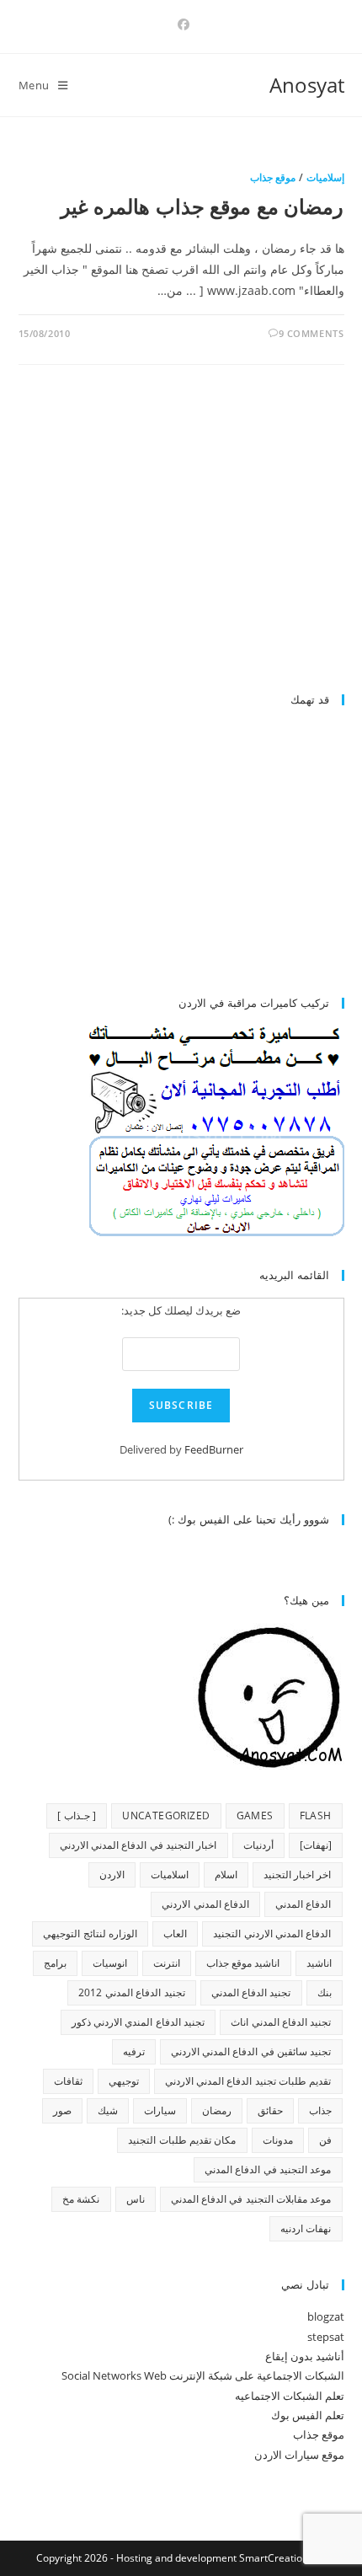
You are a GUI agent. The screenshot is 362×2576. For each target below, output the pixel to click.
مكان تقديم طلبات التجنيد (182, 2140)
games (255, 1816)
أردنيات (258, 1845)
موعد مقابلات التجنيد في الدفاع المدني (251, 2199)
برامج (55, 1963)
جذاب (320, 2110)
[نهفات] (316, 1845)
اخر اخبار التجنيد (298, 1874)
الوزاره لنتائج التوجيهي (90, 1933)
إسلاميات (325, 177)
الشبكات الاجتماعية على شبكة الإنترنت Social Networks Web (203, 2375)
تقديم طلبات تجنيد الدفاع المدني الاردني (248, 2081)
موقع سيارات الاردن (299, 2455)
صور (62, 2110)
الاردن (112, 1874)
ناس (136, 2199)
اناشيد (319, 1963)
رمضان (217, 2110)
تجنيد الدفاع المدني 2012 (131, 1992)
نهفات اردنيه (306, 2228)
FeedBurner (214, 1449)
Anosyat (307, 85)
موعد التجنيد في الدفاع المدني (268, 2169)
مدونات (278, 2140)
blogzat (326, 2316)
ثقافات (68, 2081)
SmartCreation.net (282, 2558)
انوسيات (110, 1963)
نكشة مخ (81, 2199)
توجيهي (124, 2081)
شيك (108, 2110)
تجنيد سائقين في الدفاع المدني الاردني (251, 2051)
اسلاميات (170, 1874)
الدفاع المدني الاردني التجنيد (272, 1933)
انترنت (167, 1963)
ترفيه (134, 2051)
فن (325, 2140)
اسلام (226, 1874)
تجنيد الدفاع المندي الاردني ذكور (138, 2022)
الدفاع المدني (303, 1904)
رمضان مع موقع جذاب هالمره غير (202, 206)
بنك (325, 1992)
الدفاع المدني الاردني (205, 1904)
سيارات (160, 2110)
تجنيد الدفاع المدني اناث (281, 2022)
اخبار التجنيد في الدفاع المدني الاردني (138, 1845)
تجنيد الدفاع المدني (251, 1992)
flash (316, 1816)
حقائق (270, 2110)
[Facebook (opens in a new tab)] (181, 24)
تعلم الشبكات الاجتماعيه (290, 2396)
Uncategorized (166, 1816)
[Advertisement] (203, 536)
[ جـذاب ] (77, 1816)
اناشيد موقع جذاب (243, 1963)
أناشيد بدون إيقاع (305, 2356)
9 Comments (311, 333)
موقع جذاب (273, 177)
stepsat (326, 2337)
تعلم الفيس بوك (308, 2415)
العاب (175, 1933)
